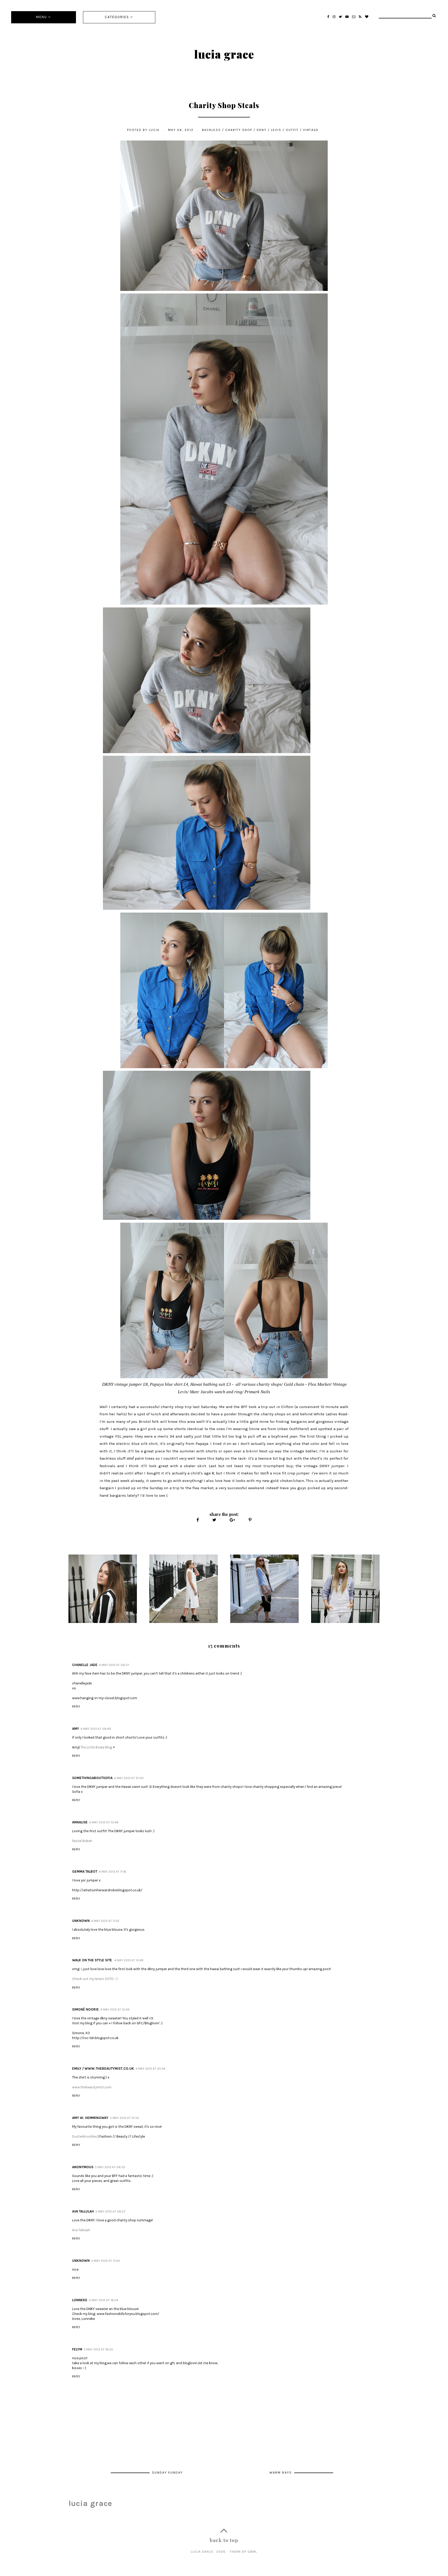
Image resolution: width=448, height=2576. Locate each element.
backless (211, 130)
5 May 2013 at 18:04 (104, 2300)
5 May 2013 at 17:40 (106, 2261)
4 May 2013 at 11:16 (113, 1872)
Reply (76, 1706)
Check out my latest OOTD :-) (95, 1979)
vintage (311, 130)
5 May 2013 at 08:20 (110, 2167)
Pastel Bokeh (82, 1841)
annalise (80, 1822)
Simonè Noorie (85, 2009)
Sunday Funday (167, 2472)
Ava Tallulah (83, 2211)
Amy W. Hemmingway (90, 2118)
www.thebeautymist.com (92, 2087)
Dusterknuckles (85, 2136)
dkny (262, 130)
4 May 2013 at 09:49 (96, 1729)
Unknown (81, 1921)
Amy (76, 1729)
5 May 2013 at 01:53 (124, 2118)
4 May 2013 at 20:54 (150, 2069)
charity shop (239, 130)
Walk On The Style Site (92, 1960)
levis (276, 130)
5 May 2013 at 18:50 (98, 2349)
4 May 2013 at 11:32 (105, 1921)
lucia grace (224, 54)
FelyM (77, 2349)
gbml (252, 2551)
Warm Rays (281, 2472)
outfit (292, 130)
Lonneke (80, 2300)
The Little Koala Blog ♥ (98, 1747)
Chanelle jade (85, 1665)
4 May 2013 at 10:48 (104, 1822)
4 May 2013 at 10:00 (129, 1778)
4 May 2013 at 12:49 (129, 1960)
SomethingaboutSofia (92, 1778)
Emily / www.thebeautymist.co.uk (103, 2068)
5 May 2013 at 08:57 (110, 2211)
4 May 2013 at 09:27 (114, 1665)
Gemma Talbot (85, 1871)
